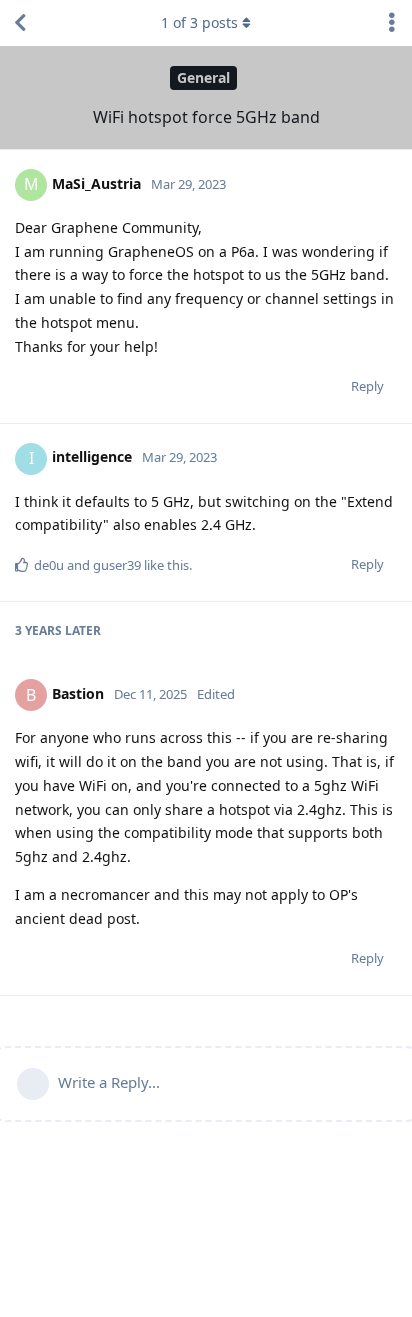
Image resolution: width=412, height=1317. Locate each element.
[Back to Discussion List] (20, 23)
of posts (199, 22)
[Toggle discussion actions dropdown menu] (392, 23)
